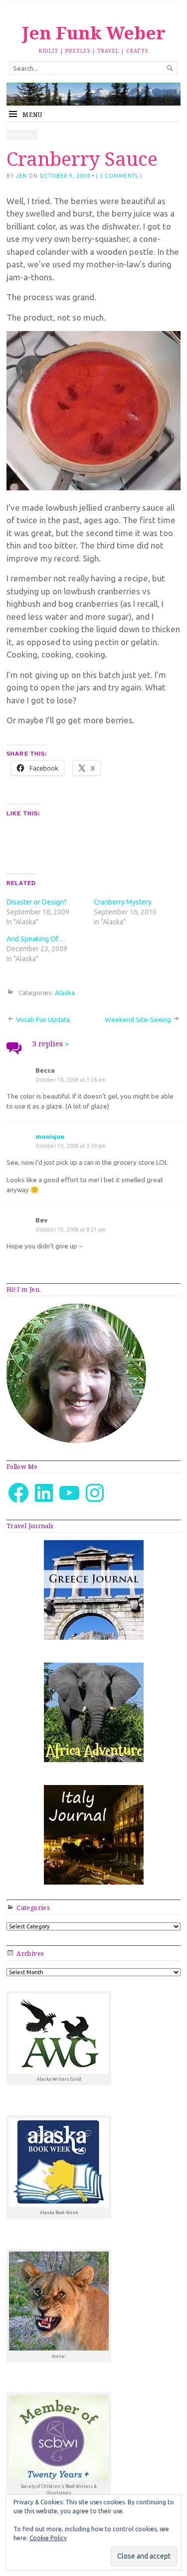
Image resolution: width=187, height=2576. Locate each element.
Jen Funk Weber (94, 33)
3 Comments (119, 176)
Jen (21, 176)
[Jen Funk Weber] (93, 94)
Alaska (22, 135)
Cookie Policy (48, 2538)
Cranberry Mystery (123, 902)
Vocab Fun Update (43, 1019)
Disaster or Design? (37, 902)
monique (50, 1136)
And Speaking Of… (36, 939)
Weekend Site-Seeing (138, 1019)
